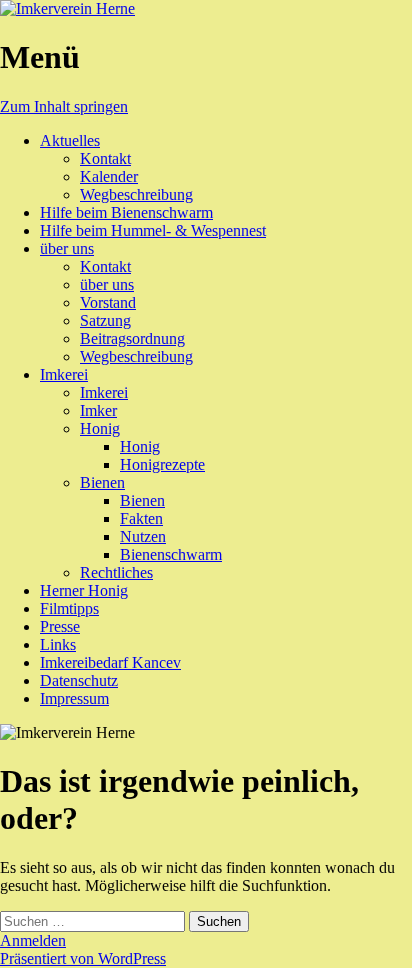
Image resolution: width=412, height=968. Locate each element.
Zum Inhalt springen (64, 106)
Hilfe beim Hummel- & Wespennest (153, 230)
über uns (67, 248)
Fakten (141, 518)
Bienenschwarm (171, 554)
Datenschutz (79, 680)
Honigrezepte (162, 464)
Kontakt (105, 158)
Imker (98, 410)
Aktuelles (70, 140)
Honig (100, 428)
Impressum (74, 698)
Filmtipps (69, 608)
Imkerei (64, 374)
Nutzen (143, 536)
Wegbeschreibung (136, 194)
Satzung (105, 320)
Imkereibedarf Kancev (110, 662)
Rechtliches (116, 572)
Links (58, 644)
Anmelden (33, 940)
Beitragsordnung (132, 338)
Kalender (109, 176)
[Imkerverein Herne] (67, 8)
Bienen (102, 482)
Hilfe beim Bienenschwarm (126, 212)
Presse (60, 626)
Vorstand (108, 302)
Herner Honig (84, 590)
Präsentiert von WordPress (83, 958)
